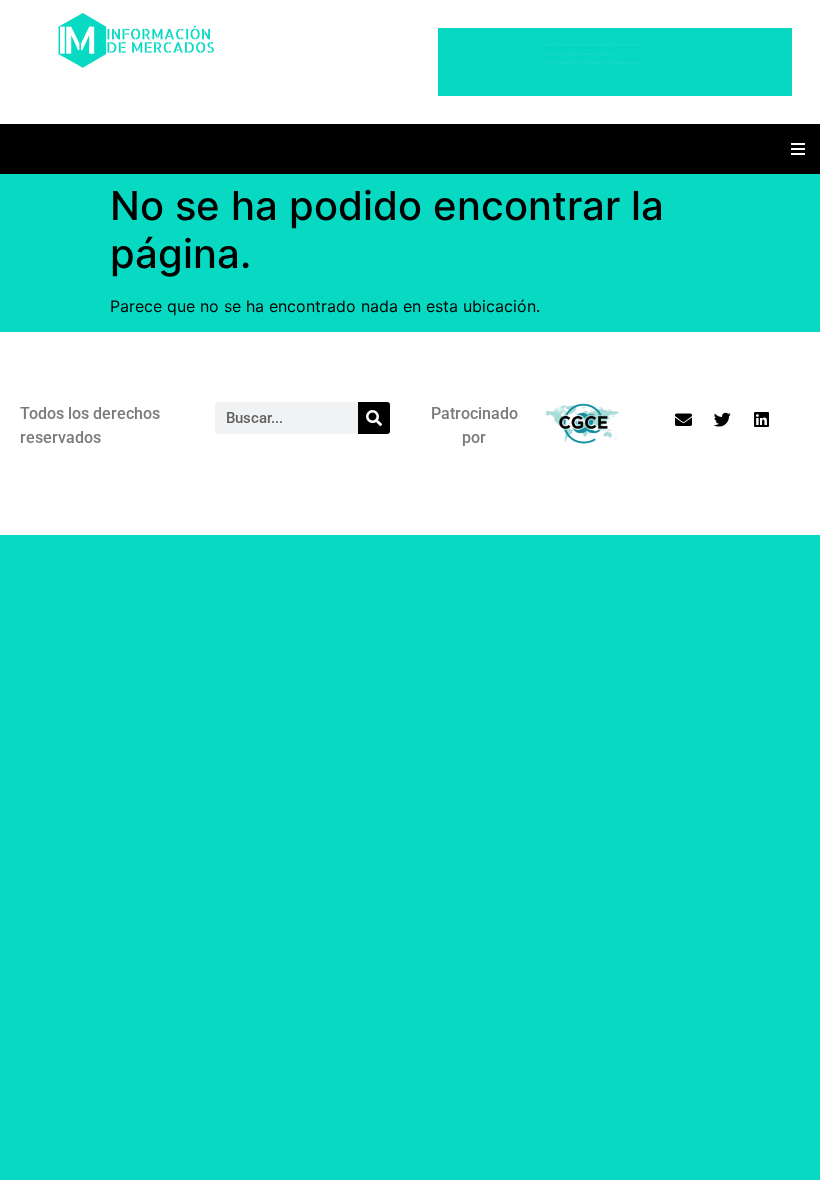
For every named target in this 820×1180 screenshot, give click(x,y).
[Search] (374, 418)
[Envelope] (683, 419)
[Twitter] (722, 419)
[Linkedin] (761, 419)
